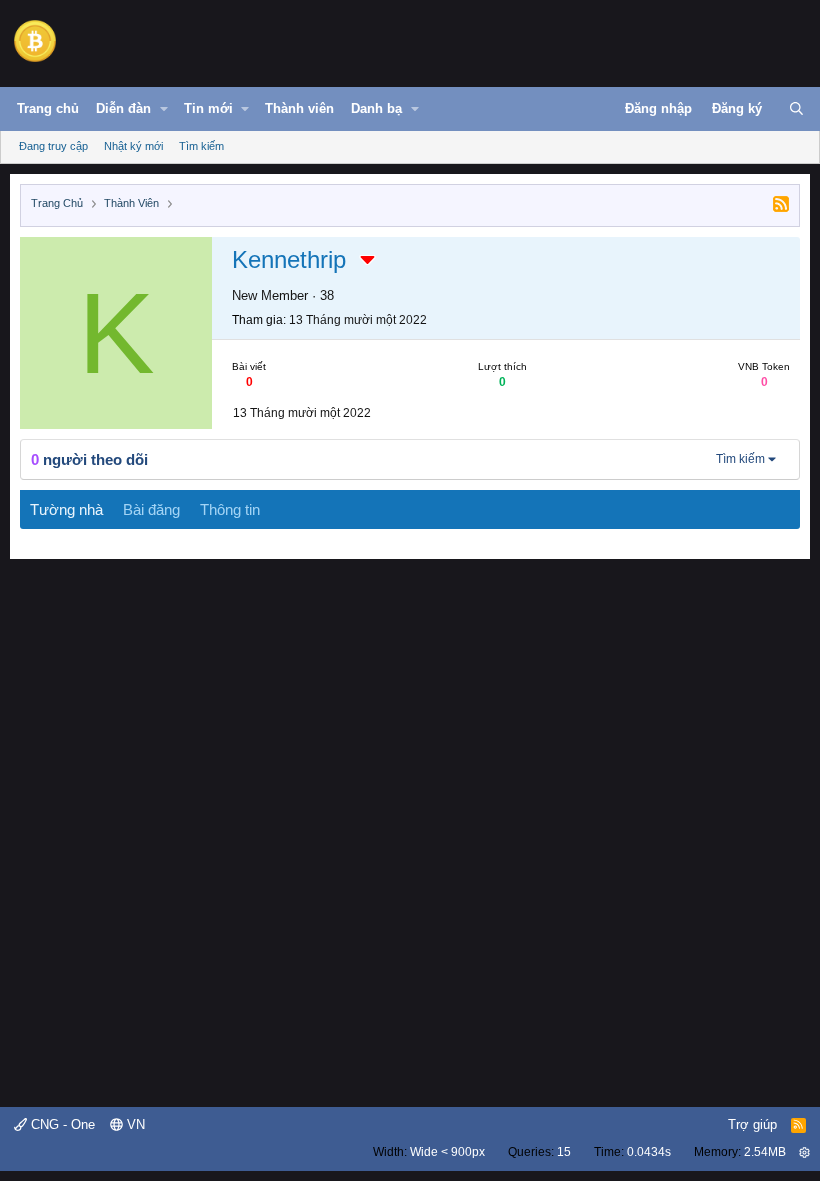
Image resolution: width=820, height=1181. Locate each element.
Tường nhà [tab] (66, 509)
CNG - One (61, 1124)
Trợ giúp (752, 1124)
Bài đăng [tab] (151, 509)
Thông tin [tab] (230, 509)
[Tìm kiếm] (796, 109)
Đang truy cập (53, 146)
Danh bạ (376, 108)
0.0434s (649, 1152)
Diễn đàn (123, 108)
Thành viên (299, 108)
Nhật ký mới (133, 146)
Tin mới (208, 108)
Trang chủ (48, 108)
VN (134, 1124)
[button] (164, 109)
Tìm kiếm (201, 146)
